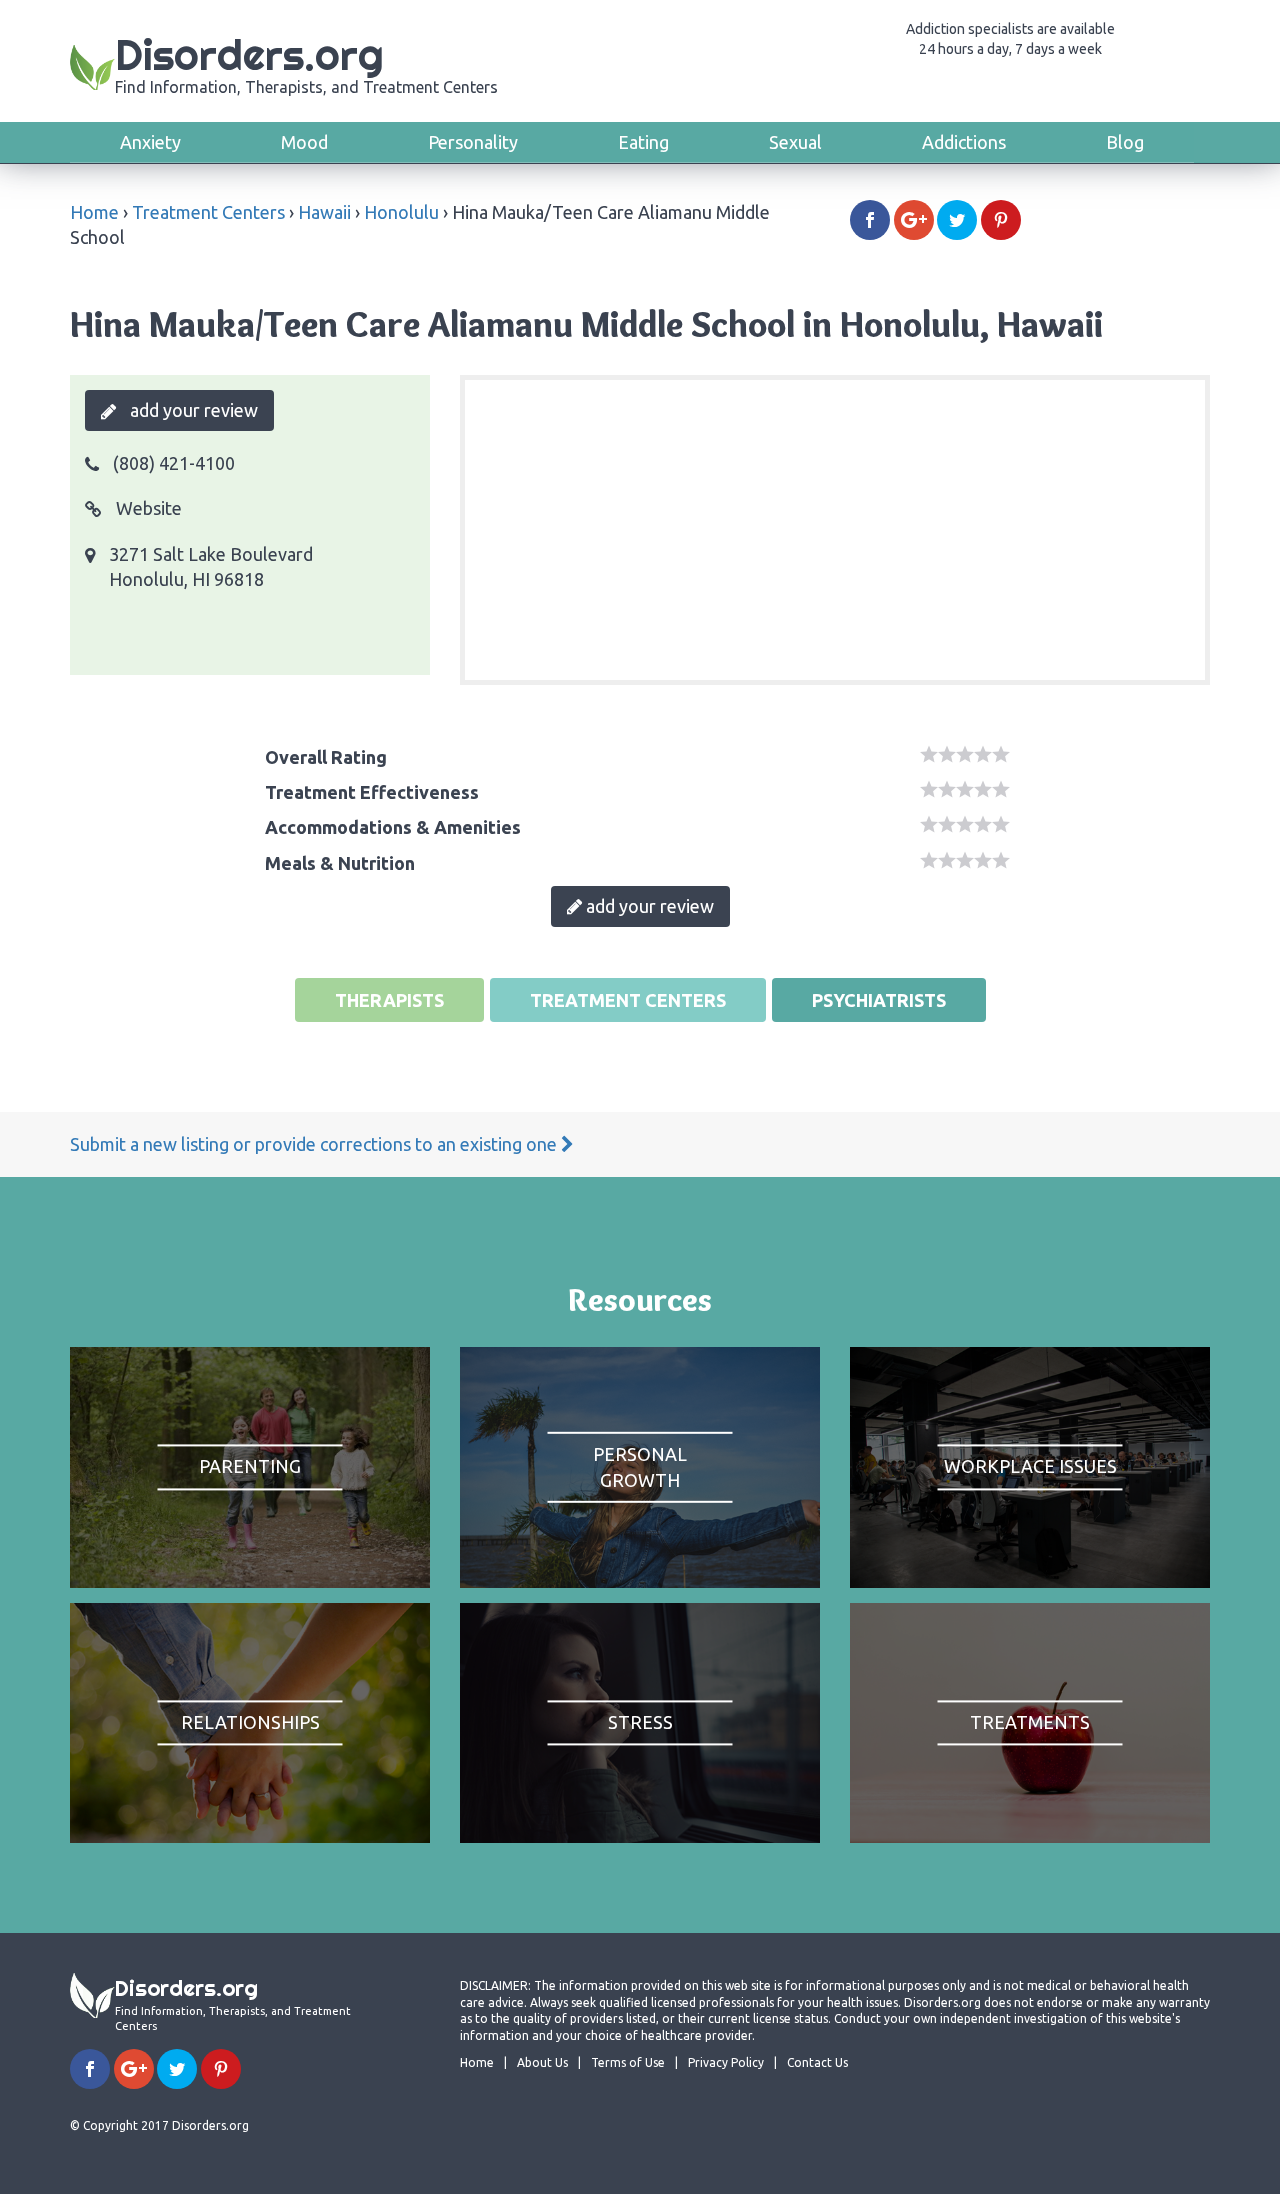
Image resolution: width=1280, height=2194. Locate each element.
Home (94, 212)
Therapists (389, 1000)
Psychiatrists (879, 1000)
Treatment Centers (208, 212)
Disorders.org (306, 62)
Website (147, 508)
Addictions (964, 142)
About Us (542, 2062)
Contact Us (817, 2062)
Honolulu (401, 212)
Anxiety (150, 142)
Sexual (795, 142)
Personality (473, 142)
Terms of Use (628, 2062)
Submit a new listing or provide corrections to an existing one (315, 1144)
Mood (304, 142)
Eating (643, 142)
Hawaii (324, 212)
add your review (192, 410)
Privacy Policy (726, 2062)
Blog (1125, 142)
